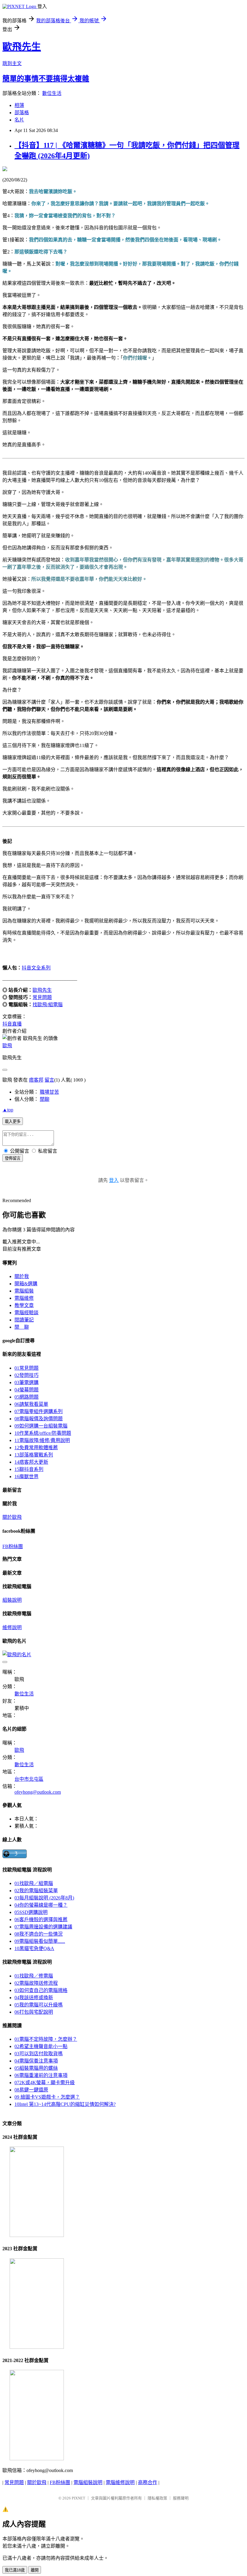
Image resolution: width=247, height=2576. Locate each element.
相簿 (19, 105)
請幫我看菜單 (31, 1404)
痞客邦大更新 (31, 1462)
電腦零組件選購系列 (39, 1411)
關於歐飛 (12, 1517)
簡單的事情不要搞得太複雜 (46, 79)
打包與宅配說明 (34, 2012)
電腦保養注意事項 (36, 2061)
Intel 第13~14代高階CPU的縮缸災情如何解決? (65, 2104)
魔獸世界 (27, 1476)
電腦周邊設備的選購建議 (43, 1927)
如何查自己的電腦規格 (41, 1990)
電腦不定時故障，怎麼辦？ (46, 2039)
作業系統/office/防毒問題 (43, 1433)
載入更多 (13, 1122)
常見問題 (42, 997)
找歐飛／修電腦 (34, 1976)
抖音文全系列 (36, 968)
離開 (35, 2570)
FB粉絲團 (13, 1546)
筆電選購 (27, 1382)
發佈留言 (13, 1158)
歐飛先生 (22, 47)
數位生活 (52, 93)
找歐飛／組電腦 (34, 1883)
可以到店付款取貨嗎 (39, 2054)
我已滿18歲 (15, 2570)
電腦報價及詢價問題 (39, 1419)
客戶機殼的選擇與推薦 (41, 1919)
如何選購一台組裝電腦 (41, 1426)
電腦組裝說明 (88, 2482)
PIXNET (78, 2498)
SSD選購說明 (31, 1912)
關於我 (22, 1276)
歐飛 (7, 1046)
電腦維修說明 (120, 2482)
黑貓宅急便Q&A (34, 1948)
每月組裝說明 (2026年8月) (44, 1898)
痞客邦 (36, 1080)
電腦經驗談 (27, 1313)
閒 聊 (22, 1327)
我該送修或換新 (34, 1998)
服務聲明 (181, 2498)
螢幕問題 (27, 1390)
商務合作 (148, 2482)
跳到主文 (12, 63)
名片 (19, 120)
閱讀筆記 (24, 1320)
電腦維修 (24, 1298)
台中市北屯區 (29, 1779)
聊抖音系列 (29, 1469)
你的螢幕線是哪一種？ (41, 1905)
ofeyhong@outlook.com (38, 1792)
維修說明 (12, 1627)
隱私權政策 (157, 2498)
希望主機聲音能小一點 (41, 2046)
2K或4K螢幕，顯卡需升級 (45, 2083)
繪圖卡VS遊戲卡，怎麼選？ (47, 2097)
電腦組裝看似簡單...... (40, 1941)
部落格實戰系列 (34, 1455)
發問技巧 (27, 1375)
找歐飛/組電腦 (48, 1005)
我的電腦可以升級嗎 (39, 2005)
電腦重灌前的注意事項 (41, 2075)
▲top (8, 1110)
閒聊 (45, 1099)
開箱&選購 (26, 1284)
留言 (49, 1080)
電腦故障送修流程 (36, 1983)
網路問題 (27, 1397)
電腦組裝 (24, 1291)
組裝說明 (12, 1600)
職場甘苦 (49, 1092)
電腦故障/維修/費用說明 (42, 1440)
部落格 (22, 113)
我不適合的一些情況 (39, 1934)
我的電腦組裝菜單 (36, 1891)
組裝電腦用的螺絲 (36, 2068)
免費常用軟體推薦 (36, 1448)
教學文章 (24, 1305)
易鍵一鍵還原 (31, 2090)
